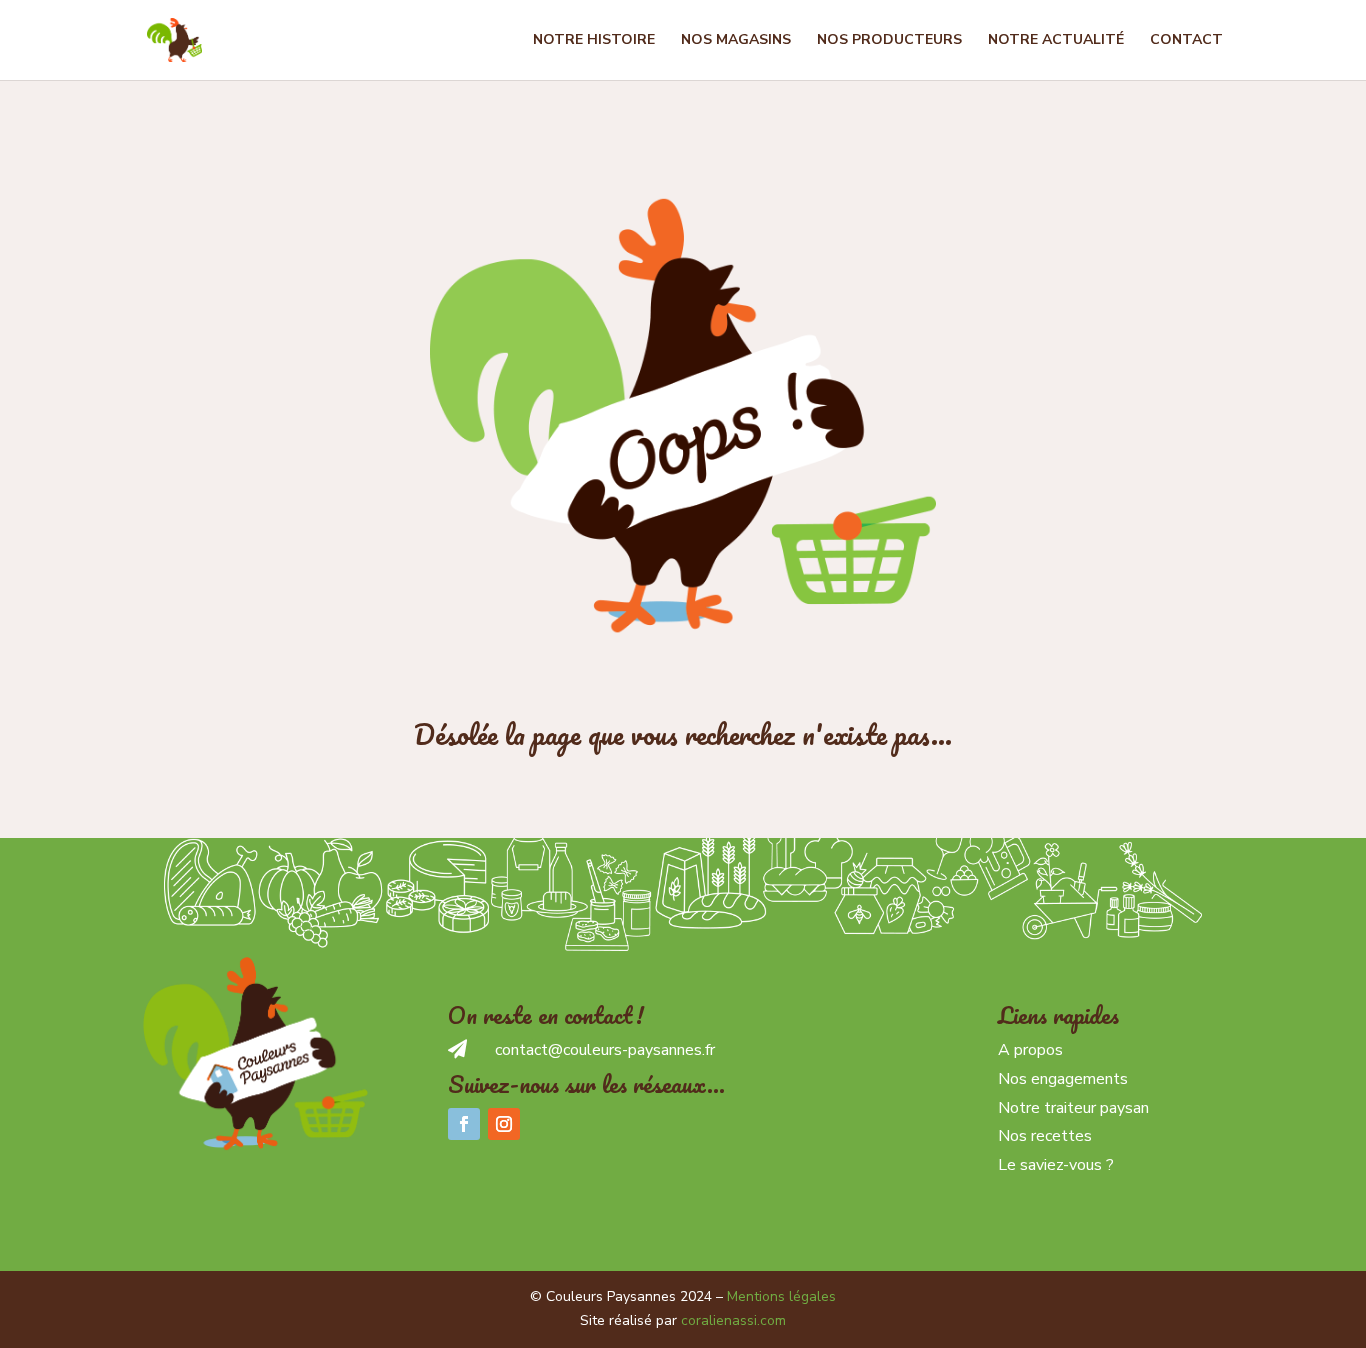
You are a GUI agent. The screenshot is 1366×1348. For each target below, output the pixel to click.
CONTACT (1186, 41)
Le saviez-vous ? (1056, 1165)
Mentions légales (781, 1296)
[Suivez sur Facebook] (464, 1124)
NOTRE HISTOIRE (594, 41)
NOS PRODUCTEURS (889, 41)
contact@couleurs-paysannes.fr (605, 1050)
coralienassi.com (733, 1320)
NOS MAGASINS (736, 41)
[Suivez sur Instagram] (504, 1124)
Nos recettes (1045, 1136)
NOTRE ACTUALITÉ (1056, 41)
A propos (1030, 1050)
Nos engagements (1063, 1079)
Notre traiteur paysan (1073, 1108)
